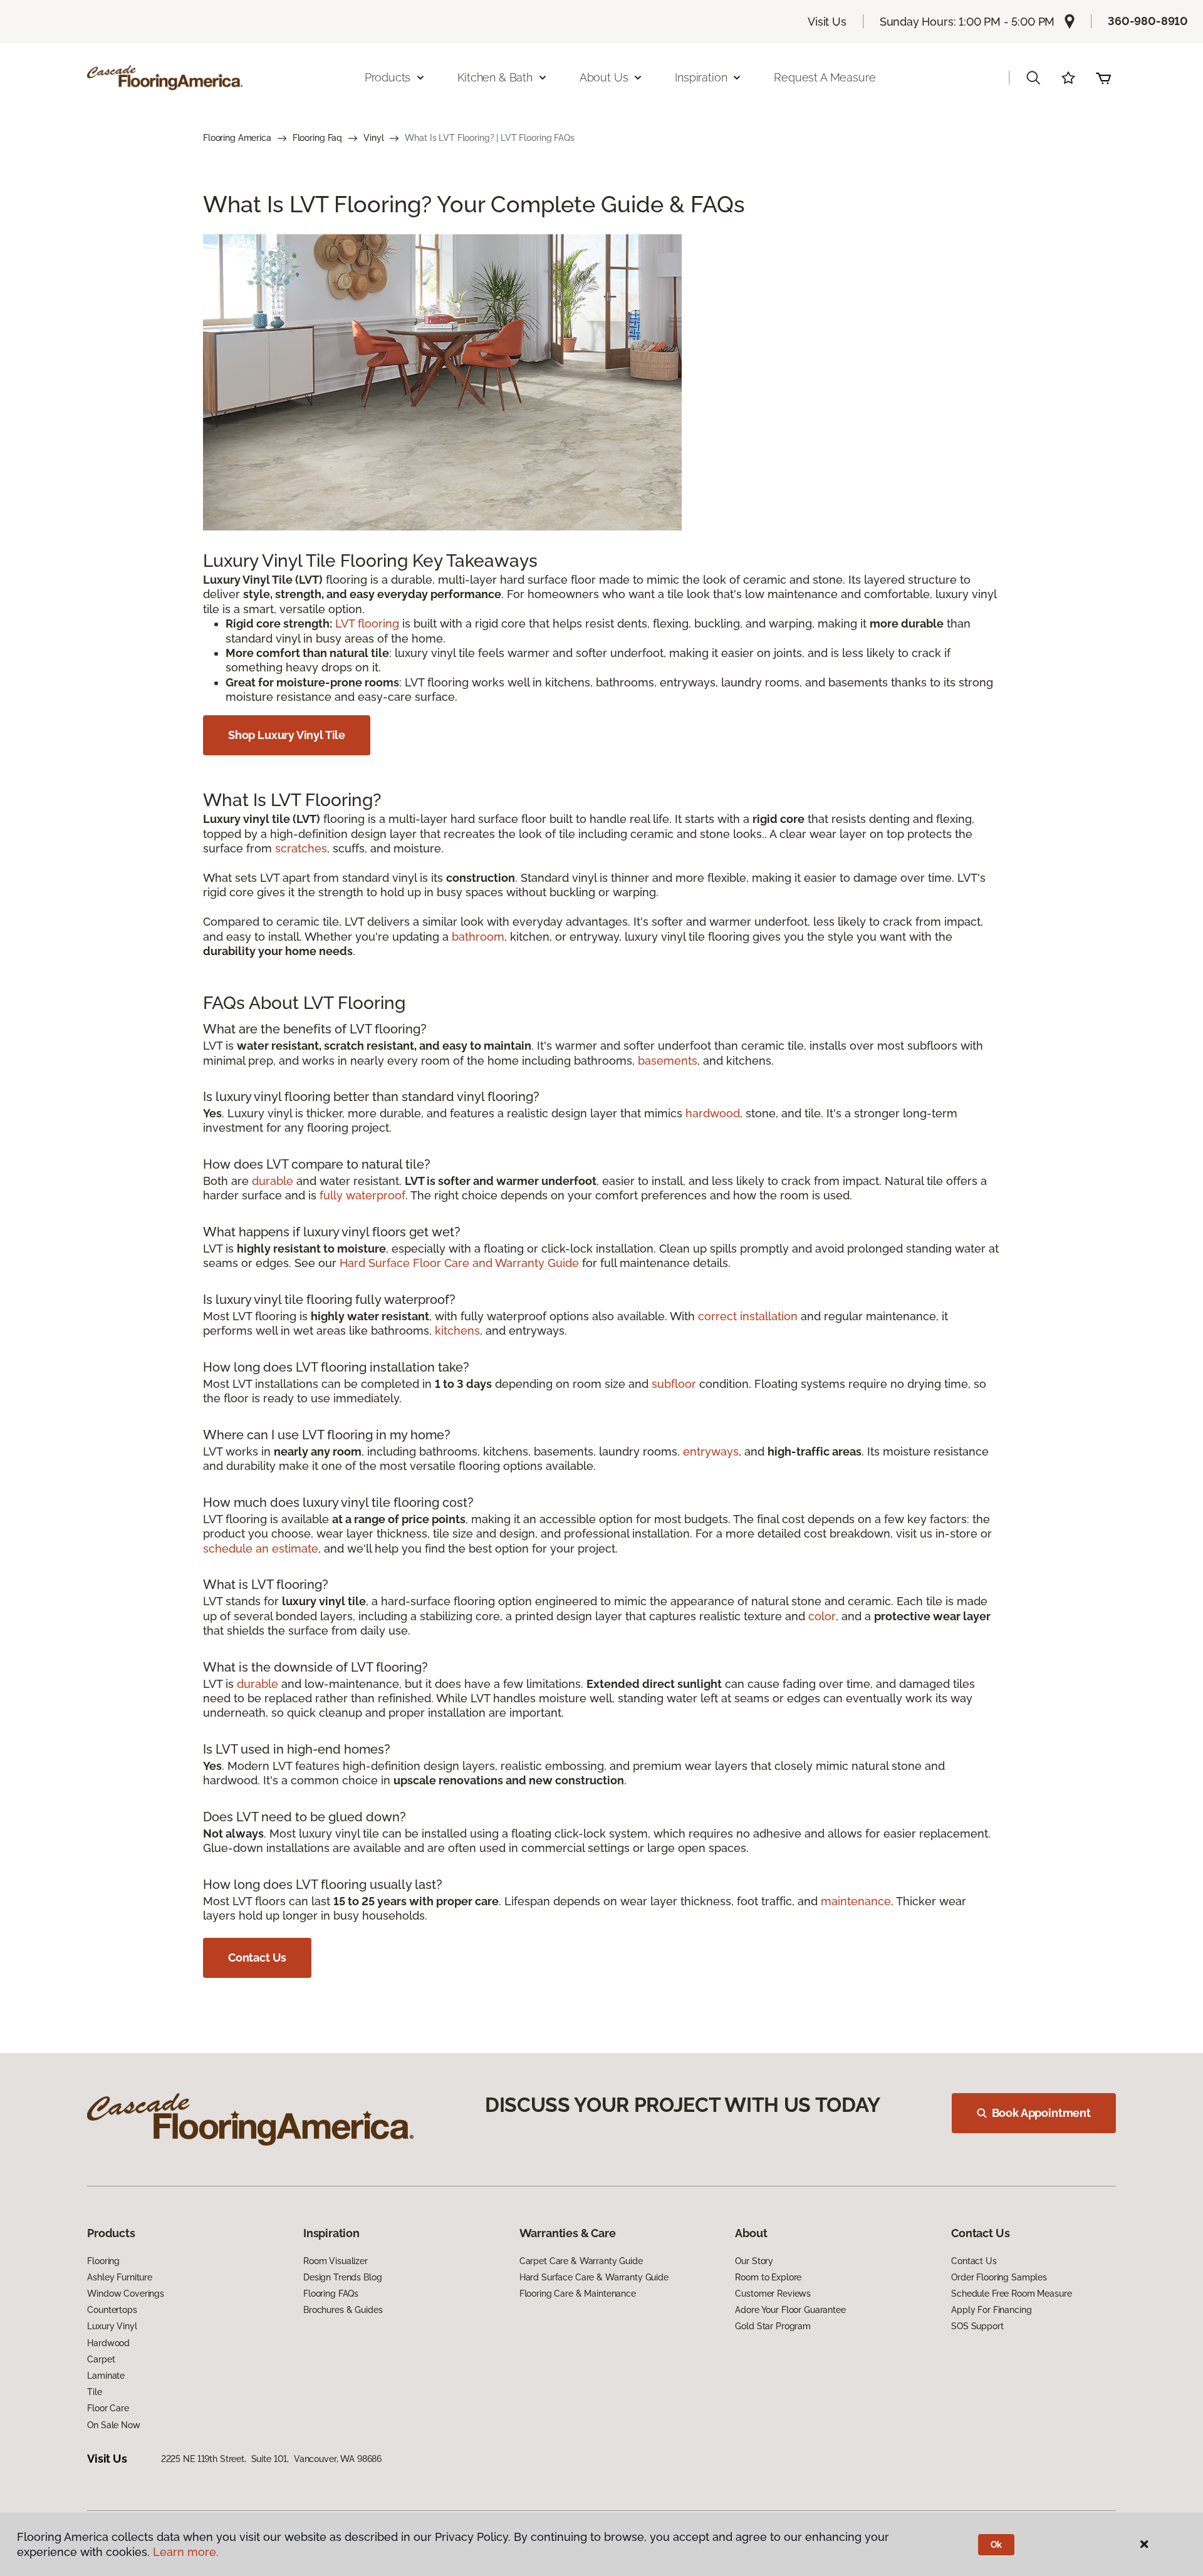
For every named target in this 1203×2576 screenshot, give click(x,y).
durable (273, 1181)
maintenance (856, 1901)
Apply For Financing (991, 2310)
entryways (711, 1451)
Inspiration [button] (701, 77)
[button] (1033, 78)
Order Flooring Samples (999, 2277)
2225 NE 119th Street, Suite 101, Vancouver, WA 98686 (271, 2459)
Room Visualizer (336, 2261)
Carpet (101, 2359)
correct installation (748, 1316)
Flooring (103, 2261)
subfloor (674, 1384)
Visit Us (827, 22)
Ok (997, 2545)
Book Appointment (1041, 2113)
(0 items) (1103, 78)
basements (668, 1061)
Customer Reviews (773, 2294)
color (822, 1616)
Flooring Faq (317, 138)
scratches (301, 848)
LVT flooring (367, 623)
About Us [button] (604, 77)
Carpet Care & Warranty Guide (581, 2261)
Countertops (112, 2310)
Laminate (106, 2376)
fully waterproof (362, 1195)
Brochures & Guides (343, 2310)
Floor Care (108, 2408)
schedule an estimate (261, 1549)
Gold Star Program (773, 2326)
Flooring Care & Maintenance (578, 2294)
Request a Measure (825, 77)
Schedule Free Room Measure (1011, 2294)
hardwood (713, 1113)
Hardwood (108, 2343)
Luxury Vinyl (112, 2326)
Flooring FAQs (331, 2294)
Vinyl (373, 138)
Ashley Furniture (120, 2277)
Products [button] (388, 77)
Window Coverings (126, 2294)
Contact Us (257, 1958)
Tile (94, 2392)
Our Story (754, 2261)
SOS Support (977, 2326)
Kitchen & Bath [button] (495, 77)
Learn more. (186, 2552)
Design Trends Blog (342, 2277)
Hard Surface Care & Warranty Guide (594, 2277)
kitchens (457, 1331)
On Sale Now (113, 2425)
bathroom (478, 937)
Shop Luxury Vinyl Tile (287, 735)
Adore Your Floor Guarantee (790, 2310)
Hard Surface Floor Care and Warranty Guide (459, 1263)
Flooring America (237, 138)
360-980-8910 (1148, 21)
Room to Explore (768, 2277)
